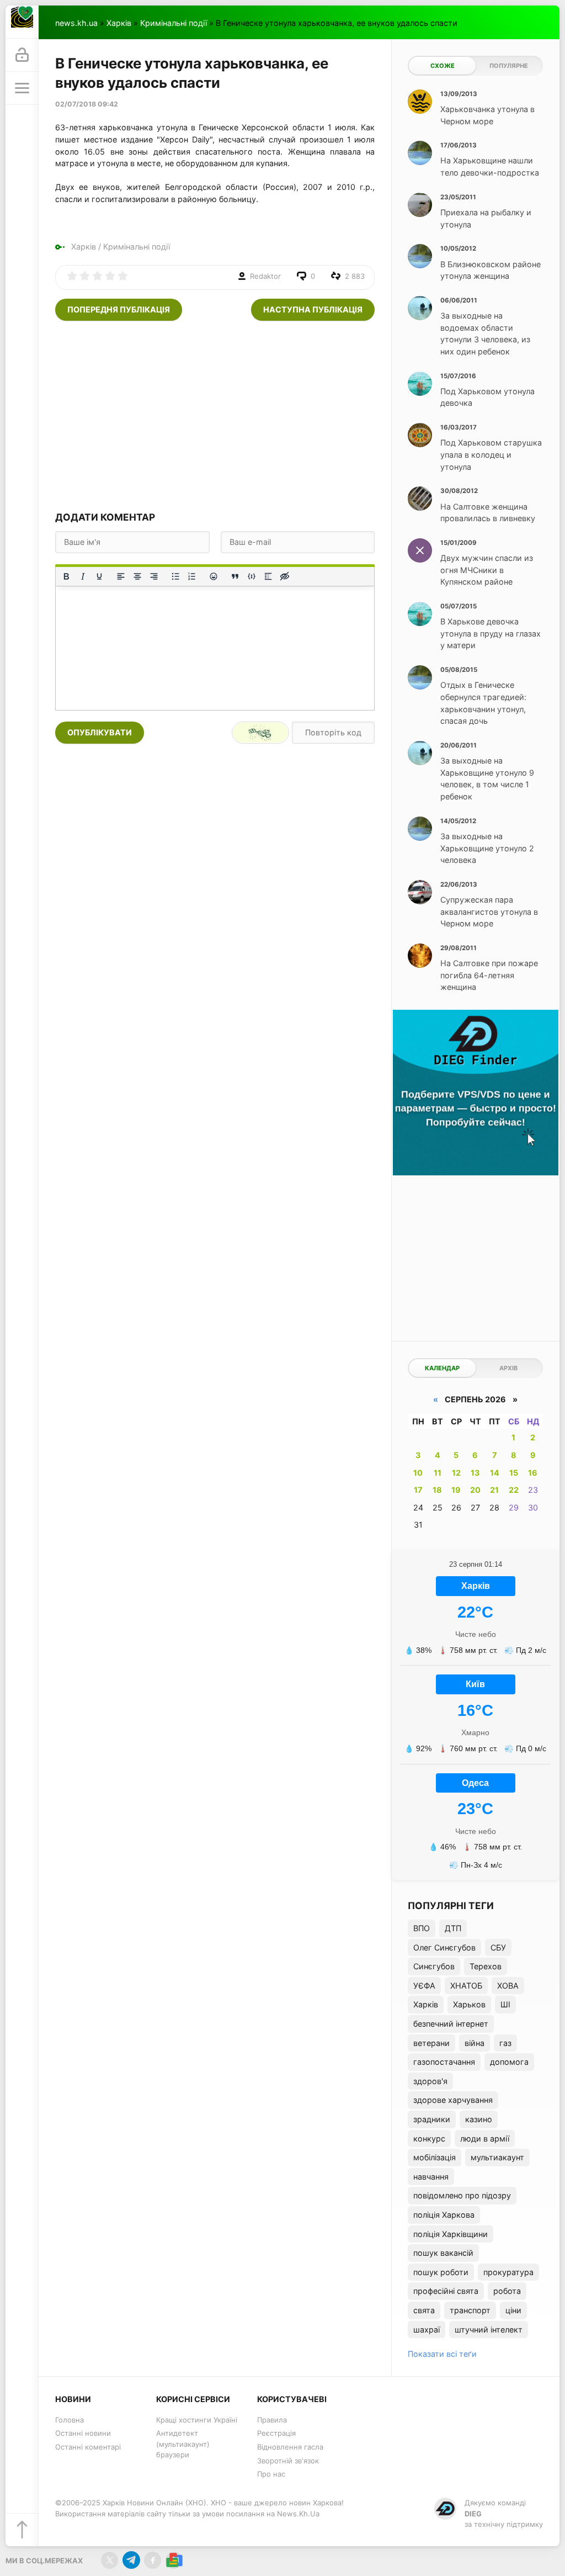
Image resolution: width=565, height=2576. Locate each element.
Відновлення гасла (290, 2447)
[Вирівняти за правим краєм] (154, 576)
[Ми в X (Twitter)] (110, 2560)
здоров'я (430, 2081)
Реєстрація (276, 2433)
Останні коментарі (88, 2447)
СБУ (498, 1947)
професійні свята (446, 2291)
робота (507, 2291)
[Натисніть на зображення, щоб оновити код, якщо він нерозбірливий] (260, 733)
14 (495, 1473)
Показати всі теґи (442, 2354)
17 (418, 1490)
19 (456, 1490)
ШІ (505, 2004)
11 (438, 1473)
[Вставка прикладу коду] (252, 576)
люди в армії (485, 2138)
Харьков (469, 2004)
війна (475, 2043)
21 (494, 1490)
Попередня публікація (119, 309)
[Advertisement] (215, 415)
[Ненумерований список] (175, 576)
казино (479, 2119)
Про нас (271, 2474)
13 (475, 1473)
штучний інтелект (489, 2329)
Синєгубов (434, 1966)
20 (475, 1490)
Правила (272, 2420)
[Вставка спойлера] (268, 576)
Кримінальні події (174, 23)
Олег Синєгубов (444, 1947)
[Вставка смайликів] (214, 576)
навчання (431, 2177)
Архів (508, 1368)
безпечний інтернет (451, 2024)
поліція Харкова (444, 2215)
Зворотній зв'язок (288, 2461)
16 (533, 1473)
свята (424, 2310)
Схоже (443, 66)
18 (437, 1490)
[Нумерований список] (192, 576)
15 (514, 1473)
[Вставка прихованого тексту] (285, 576)
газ (505, 2043)
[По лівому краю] (121, 576)
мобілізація (435, 2157)
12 (456, 1473)
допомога (509, 2062)
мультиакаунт (497, 2157)
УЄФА (424, 1986)
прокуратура (508, 2272)
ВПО (422, 1928)
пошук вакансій (443, 2253)
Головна (70, 2420)
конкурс (429, 2138)
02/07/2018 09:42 (87, 104)
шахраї (427, 2329)
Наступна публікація (313, 309)
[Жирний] (66, 576)
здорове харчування (453, 2100)
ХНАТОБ (466, 1986)
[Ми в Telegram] (131, 2560)
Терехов (486, 1966)
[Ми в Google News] (174, 2560)
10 (418, 1473)
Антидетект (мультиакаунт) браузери (183, 2444)
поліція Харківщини (451, 2234)
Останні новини (83, 2433)
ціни (513, 2310)
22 (514, 1490)
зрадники (432, 2119)
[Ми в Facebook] (153, 2560)
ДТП (453, 1928)
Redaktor (265, 276)
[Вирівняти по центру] (137, 576)
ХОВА (508, 1986)
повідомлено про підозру (462, 2195)
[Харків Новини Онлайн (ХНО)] (22, 22)
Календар (442, 1368)
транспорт (470, 2310)
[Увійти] (22, 55)
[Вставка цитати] (235, 576)
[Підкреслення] (99, 576)
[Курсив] (83, 576)
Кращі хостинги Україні (197, 2420)
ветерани (431, 2043)
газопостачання (444, 2062)
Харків (119, 23)
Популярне (509, 66)
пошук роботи (441, 2272)
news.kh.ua (76, 23)
